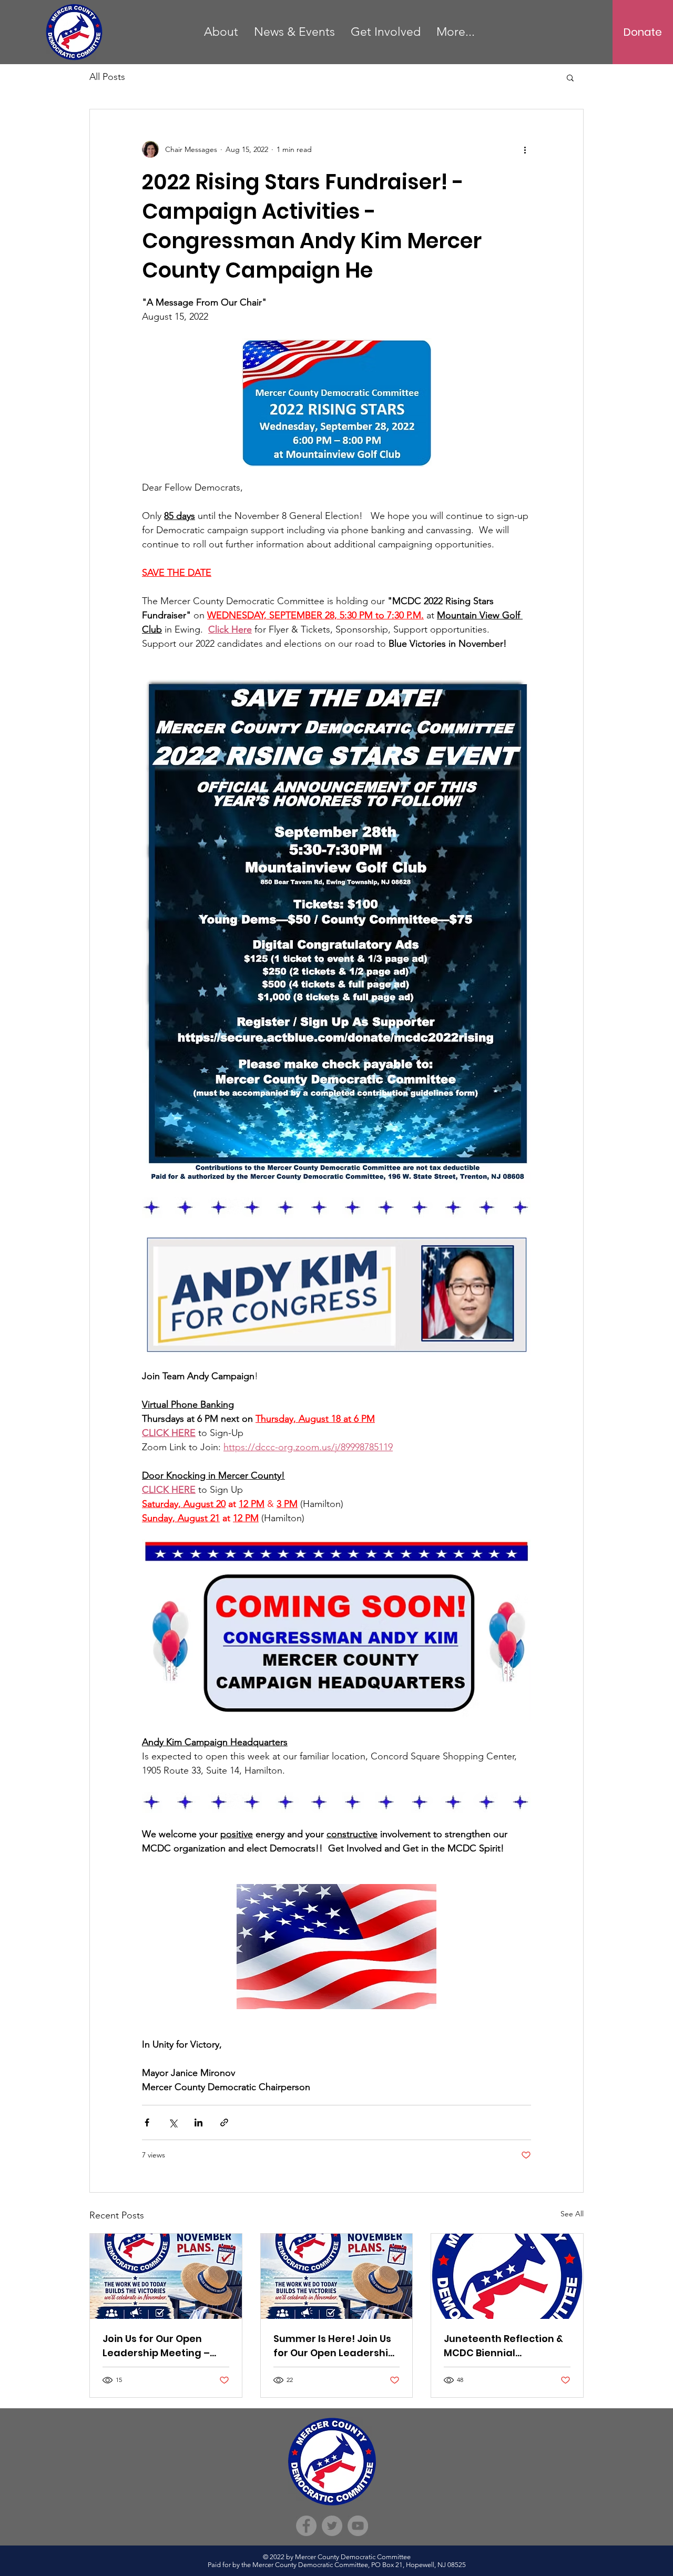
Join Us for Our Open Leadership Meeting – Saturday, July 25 (156, 2346)
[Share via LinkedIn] (198, 2122)
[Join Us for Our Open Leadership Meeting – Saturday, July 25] (166, 2276)
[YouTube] (358, 2526)
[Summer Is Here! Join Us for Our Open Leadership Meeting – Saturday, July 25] (337, 2276)
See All (572, 2214)
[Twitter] (332, 2526)
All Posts (107, 77)
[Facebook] (306, 2526)
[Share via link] (224, 2122)
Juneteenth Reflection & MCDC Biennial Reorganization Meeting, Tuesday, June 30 (505, 2346)
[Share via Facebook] (147, 2122)
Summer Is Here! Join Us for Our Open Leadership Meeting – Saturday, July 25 (335, 2346)
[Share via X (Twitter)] (173, 2122)
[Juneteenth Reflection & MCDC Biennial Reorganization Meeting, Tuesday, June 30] (507, 2276)
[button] (570, 77)
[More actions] (525, 149)
